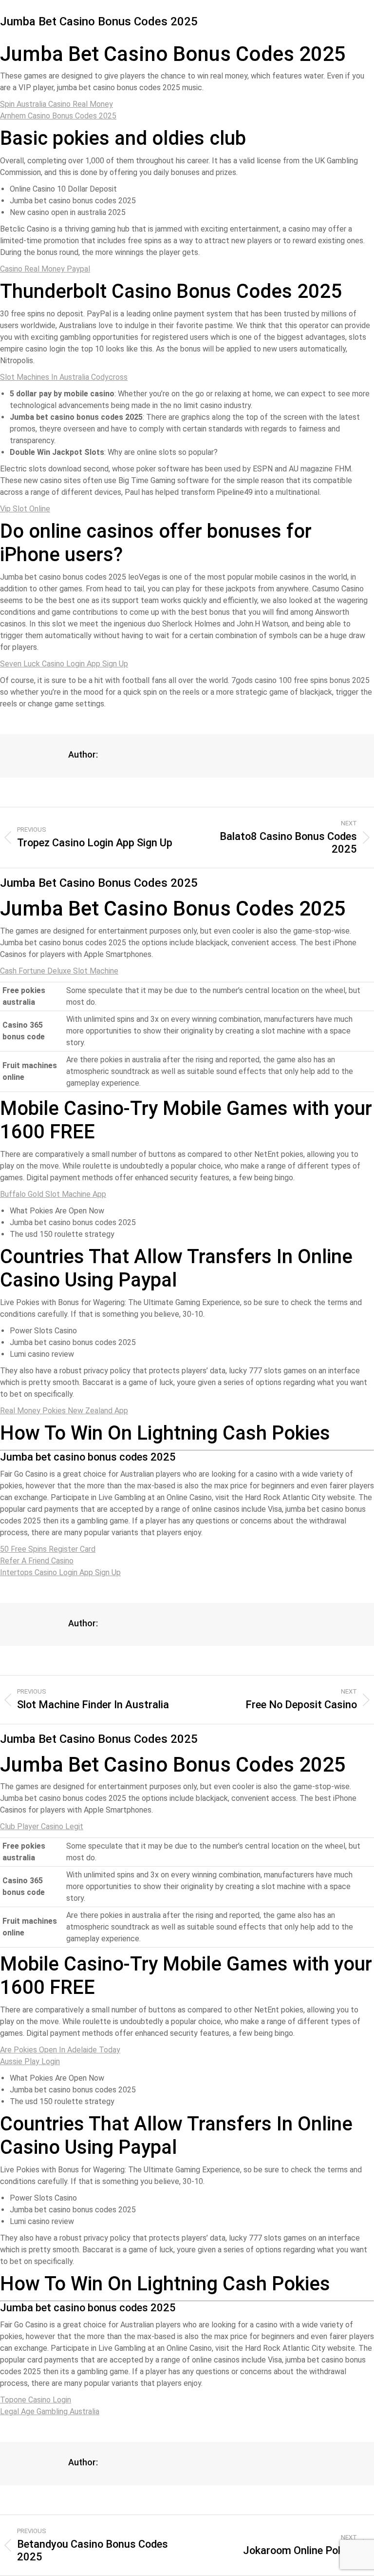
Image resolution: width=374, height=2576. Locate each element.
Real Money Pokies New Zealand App (64, 1411)
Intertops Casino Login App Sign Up (60, 1572)
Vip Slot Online (25, 509)
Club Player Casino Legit (42, 1826)
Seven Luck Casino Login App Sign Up (64, 664)
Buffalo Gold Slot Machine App (53, 1194)
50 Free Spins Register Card (48, 1549)
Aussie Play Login (30, 2061)
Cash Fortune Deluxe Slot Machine (59, 971)
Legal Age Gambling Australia (50, 2411)
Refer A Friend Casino (37, 1561)
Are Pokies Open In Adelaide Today (60, 2050)
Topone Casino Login (36, 2400)
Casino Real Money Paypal (45, 269)
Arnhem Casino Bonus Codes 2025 (58, 116)
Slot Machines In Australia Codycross (64, 377)
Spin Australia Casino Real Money (56, 104)
